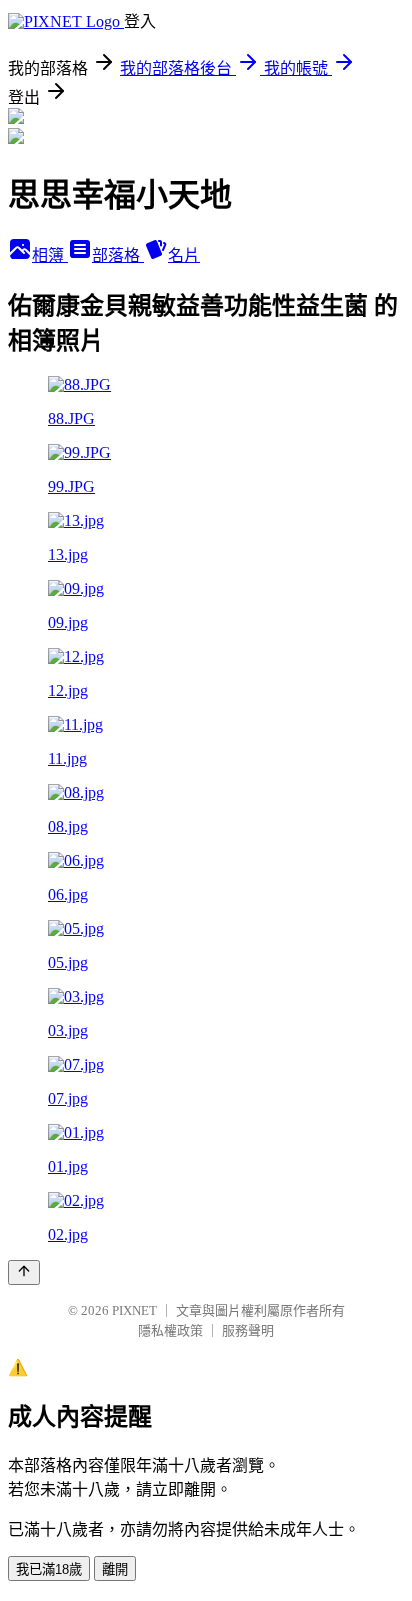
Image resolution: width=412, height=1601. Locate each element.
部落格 (118, 255)
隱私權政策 (170, 1330)
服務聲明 (248, 1330)
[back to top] (24, 1272)
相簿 (50, 255)
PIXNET (134, 1310)
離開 (115, 1569)
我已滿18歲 (49, 1569)
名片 (184, 255)
